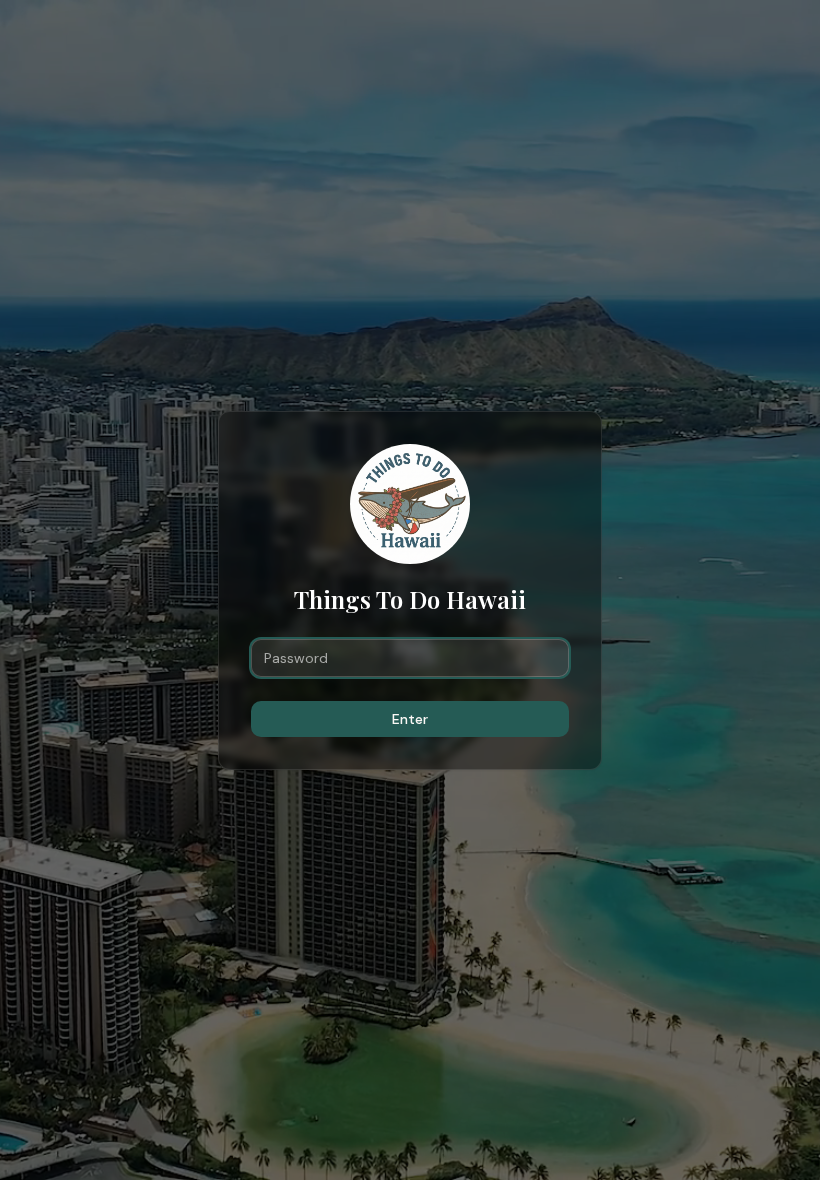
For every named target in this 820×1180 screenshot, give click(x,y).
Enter (410, 719)
